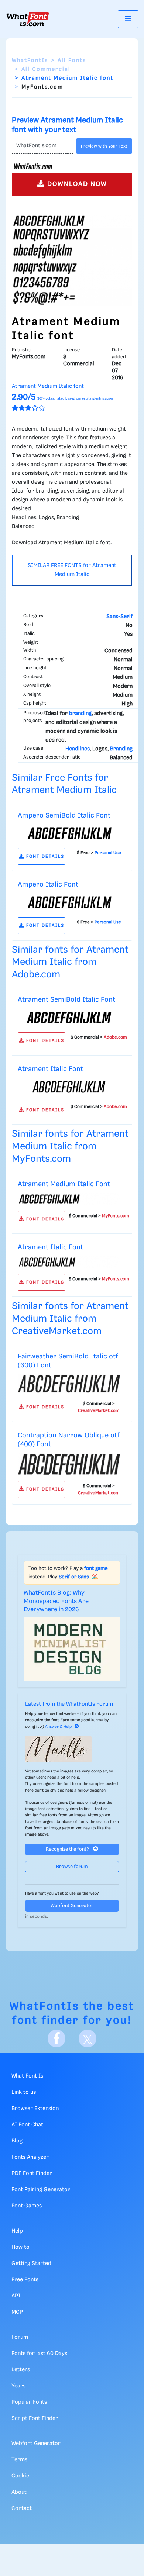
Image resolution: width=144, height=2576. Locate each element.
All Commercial (46, 69)
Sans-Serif (119, 617)
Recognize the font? (68, 1849)
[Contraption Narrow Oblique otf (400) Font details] (69, 1464)
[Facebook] (56, 2038)
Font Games (27, 2206)
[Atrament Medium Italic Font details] (69, 1199)
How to (20, 2247)
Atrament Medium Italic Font (64, 1184)
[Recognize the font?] (72, 1749)
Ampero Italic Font (48, 885)
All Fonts (72, 61)
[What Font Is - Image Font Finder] (28, 19)
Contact (22, 2508)
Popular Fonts (29, 2402)
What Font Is (27, 2076)
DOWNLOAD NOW (76, 184)
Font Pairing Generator (41, 2190)
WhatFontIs (30, 61)
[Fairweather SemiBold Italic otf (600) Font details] (69, 1384)
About (19, 2492)
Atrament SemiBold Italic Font (66, 1000)
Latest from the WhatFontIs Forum (69, 1704)
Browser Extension (35, 2109)
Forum (20, 2337)
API (16, 2296)
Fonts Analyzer (30, 2157)
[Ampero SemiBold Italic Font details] (69, 833)
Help (17, 2231)
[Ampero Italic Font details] (69, 902)
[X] (88, 2038)
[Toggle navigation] (128, 19)
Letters (21, 2370)
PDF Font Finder (32, 2173)
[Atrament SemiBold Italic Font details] (69, 1018)
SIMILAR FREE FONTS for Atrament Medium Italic (72, 570)
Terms (19, 2460)
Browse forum (72, 1867)
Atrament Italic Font (50, 1069)
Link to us (24, 2092)
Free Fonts (25, 2280)
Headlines (78, 749)
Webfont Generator (72, 1906)
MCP (17, 2312)
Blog (17, 2141)
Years (18, 2386)
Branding (121, 749)
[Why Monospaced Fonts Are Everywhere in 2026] (72, 1649)
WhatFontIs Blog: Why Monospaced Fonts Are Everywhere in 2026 (56, 1601)
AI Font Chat (27, 2125)
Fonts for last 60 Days (39, 2354)
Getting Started (31, 2264)
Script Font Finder (35, 2418)
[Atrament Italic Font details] (69, 1087)
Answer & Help (58, 1727)
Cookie (20, 2476)
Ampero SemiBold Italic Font (64, 816)
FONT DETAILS (44, 857)
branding (80, 714)
